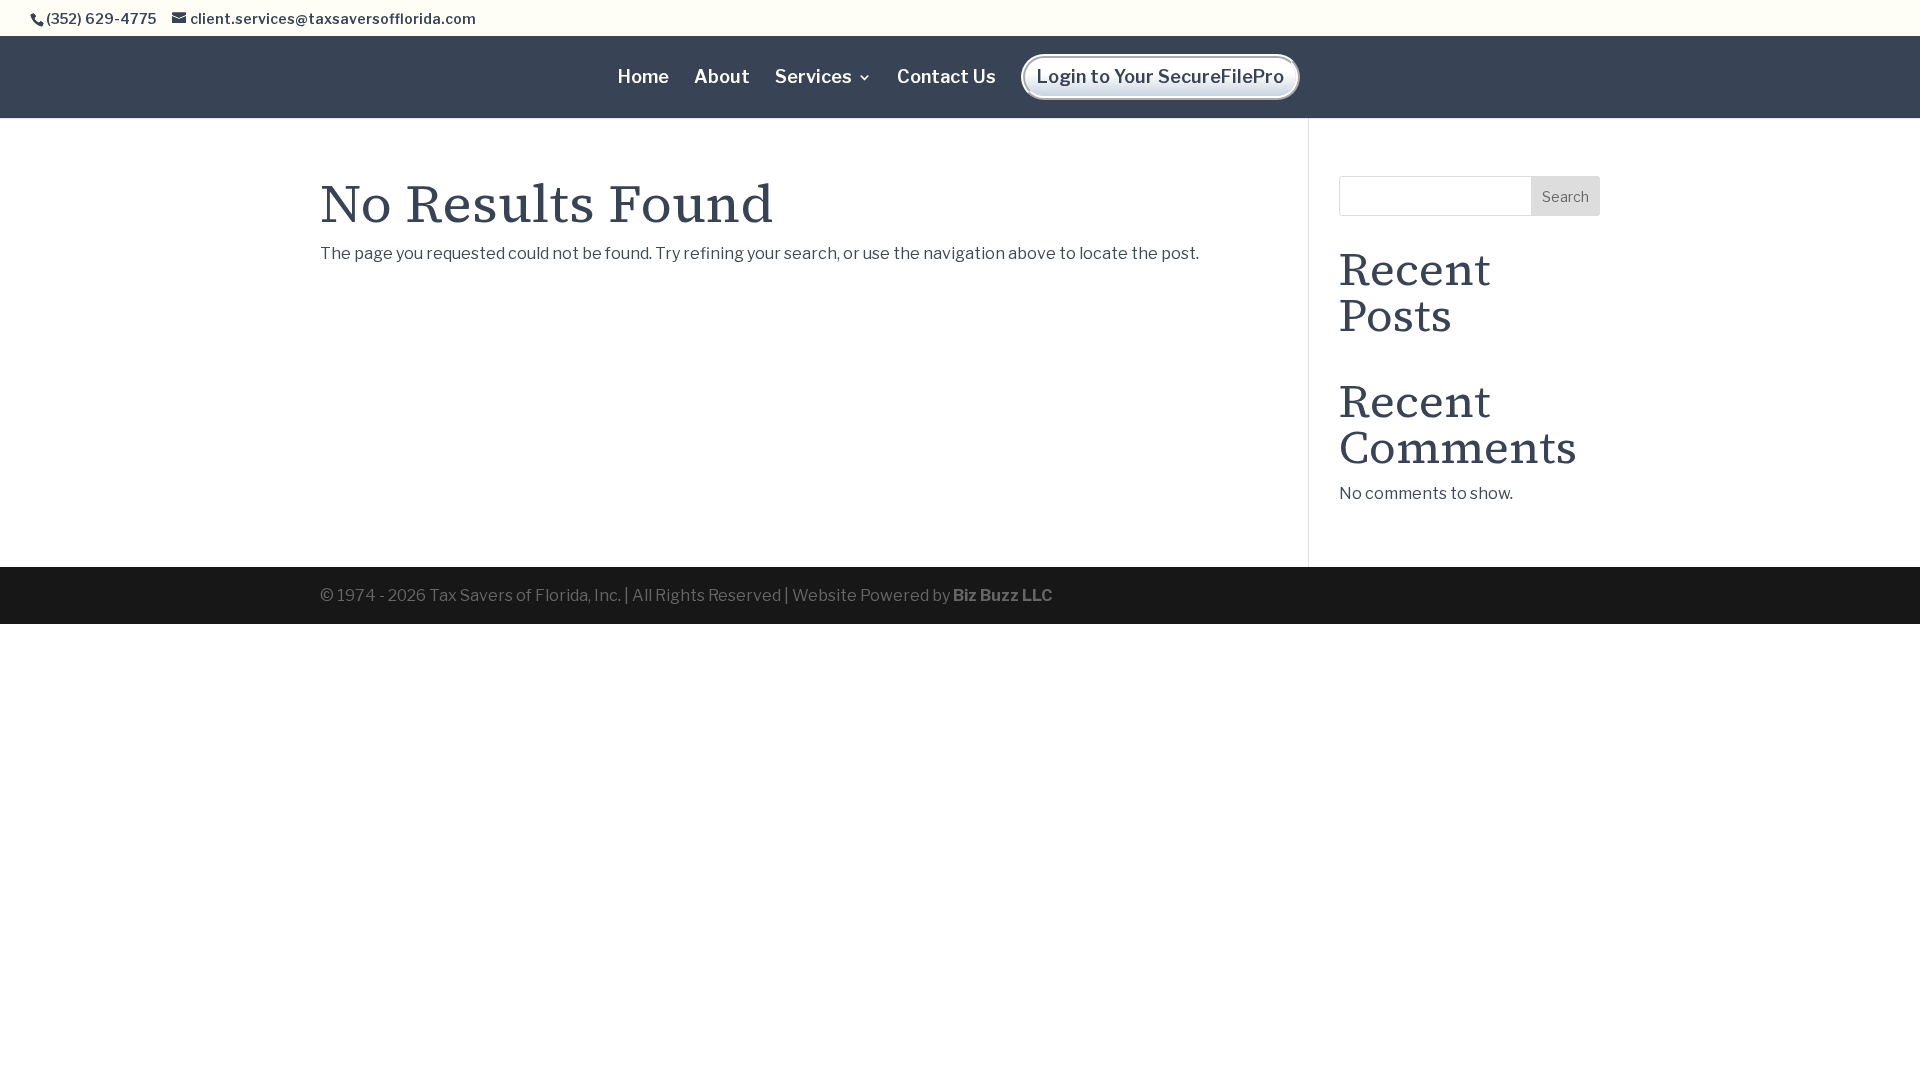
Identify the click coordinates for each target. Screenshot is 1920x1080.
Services (813, 78)
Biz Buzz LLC (1002, 595)
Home (643, 78)
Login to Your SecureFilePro (1160, 76)
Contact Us (946, 78)
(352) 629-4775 (101, 18)
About (722, 78)
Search (1565, 196)
